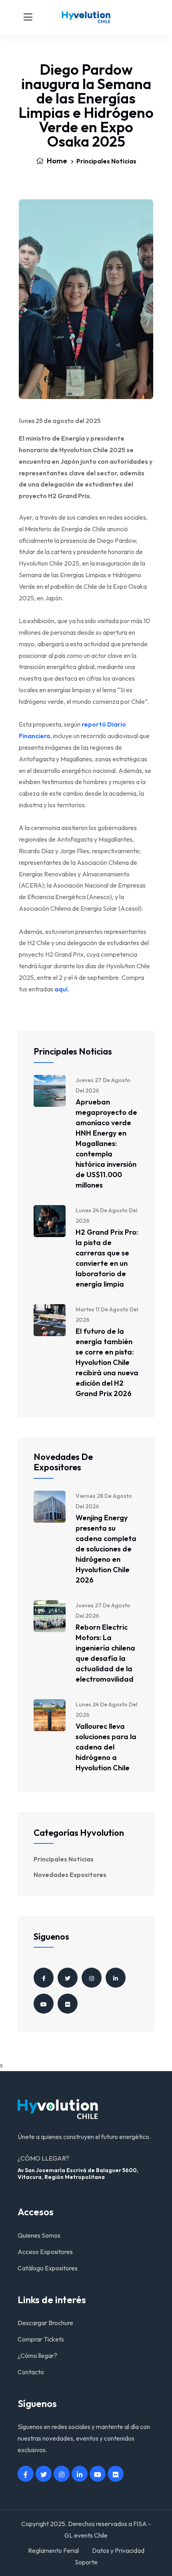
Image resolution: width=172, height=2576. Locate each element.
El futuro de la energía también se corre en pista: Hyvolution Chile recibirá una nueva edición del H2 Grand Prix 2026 (107, 1362)
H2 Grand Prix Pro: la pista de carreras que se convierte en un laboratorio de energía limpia (107, 1258)
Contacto (31, 2372)
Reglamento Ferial (53, 2550)
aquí (61, 989)
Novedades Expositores (70, 1875)
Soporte (86, 2562)
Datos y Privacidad (118, 2550)
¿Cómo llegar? (37, 2356)
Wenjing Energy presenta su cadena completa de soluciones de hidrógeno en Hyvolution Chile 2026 (106, 1549)
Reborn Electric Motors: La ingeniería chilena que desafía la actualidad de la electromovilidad (105, 1653)
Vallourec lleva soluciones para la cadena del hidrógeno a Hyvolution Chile (106, 1747)
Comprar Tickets (41, 2339)
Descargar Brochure (45, 2323)
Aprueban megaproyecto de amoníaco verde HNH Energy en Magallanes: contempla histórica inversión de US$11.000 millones (106, 1143)
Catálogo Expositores (48, 2268)
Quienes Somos (39, 2235)
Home (56, 161)
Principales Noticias (106, 161)
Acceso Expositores (45, 2252)
